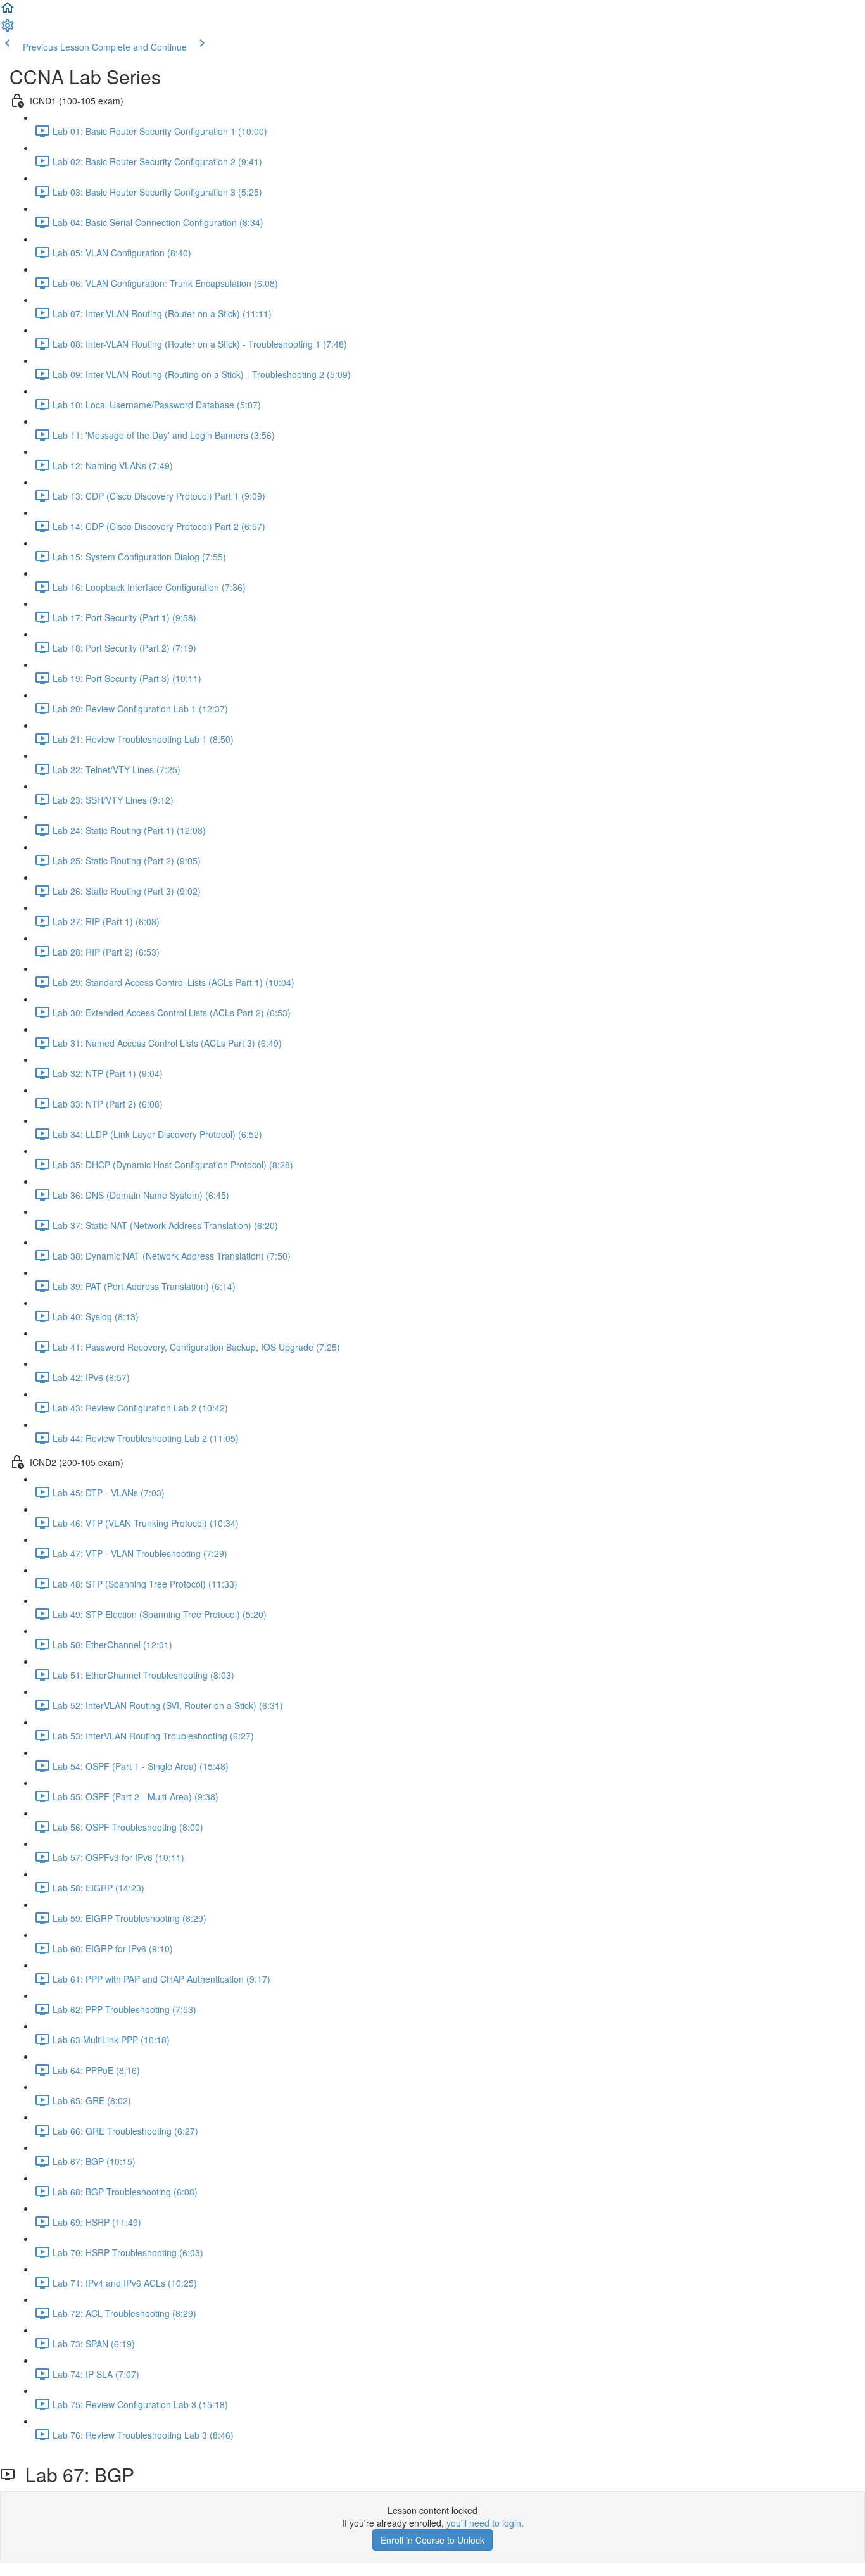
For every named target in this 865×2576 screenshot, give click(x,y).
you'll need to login (484, 2523)
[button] (8, 11)
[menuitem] (8, 29)
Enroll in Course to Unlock (432, 2540)
